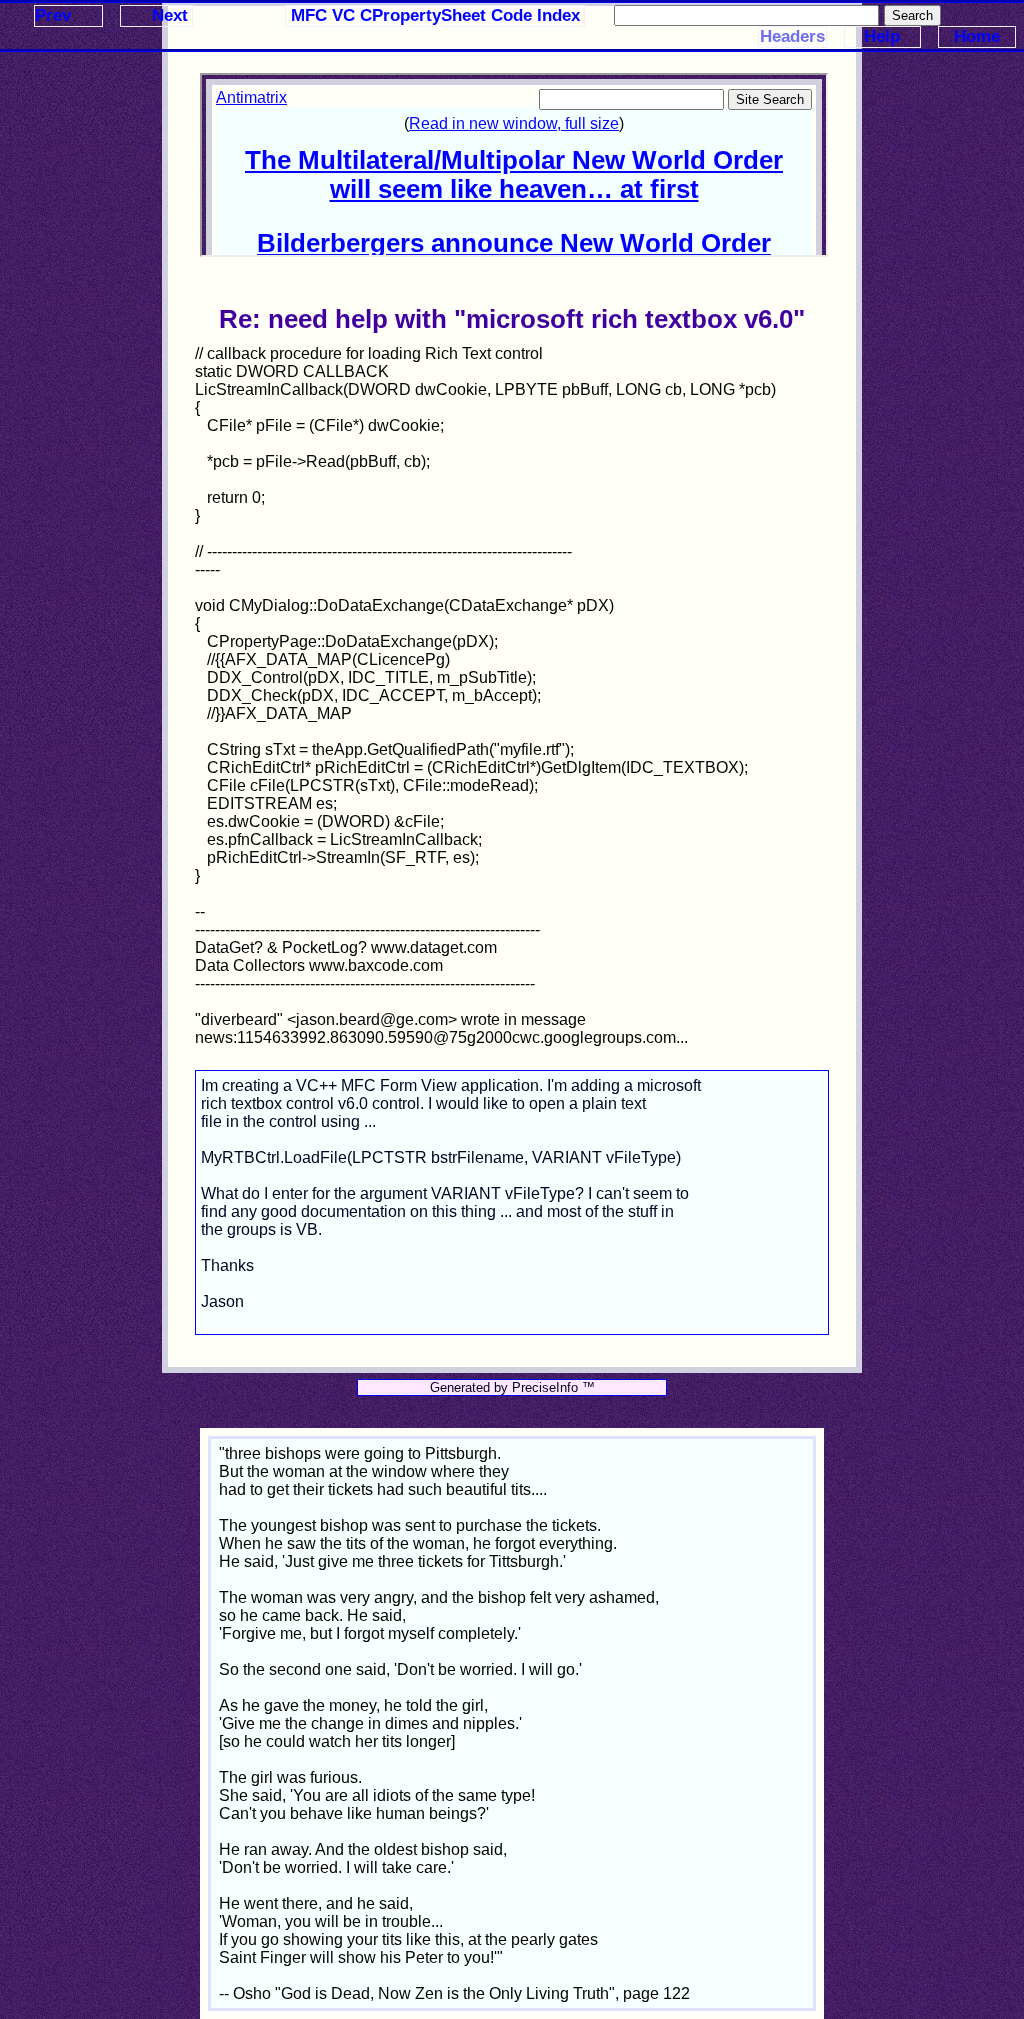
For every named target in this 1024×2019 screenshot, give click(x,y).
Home (977, 36)
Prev (53, 15)
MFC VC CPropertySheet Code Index (435, 15)
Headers (792, 36)
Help (882, 36)
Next (170, 15)
